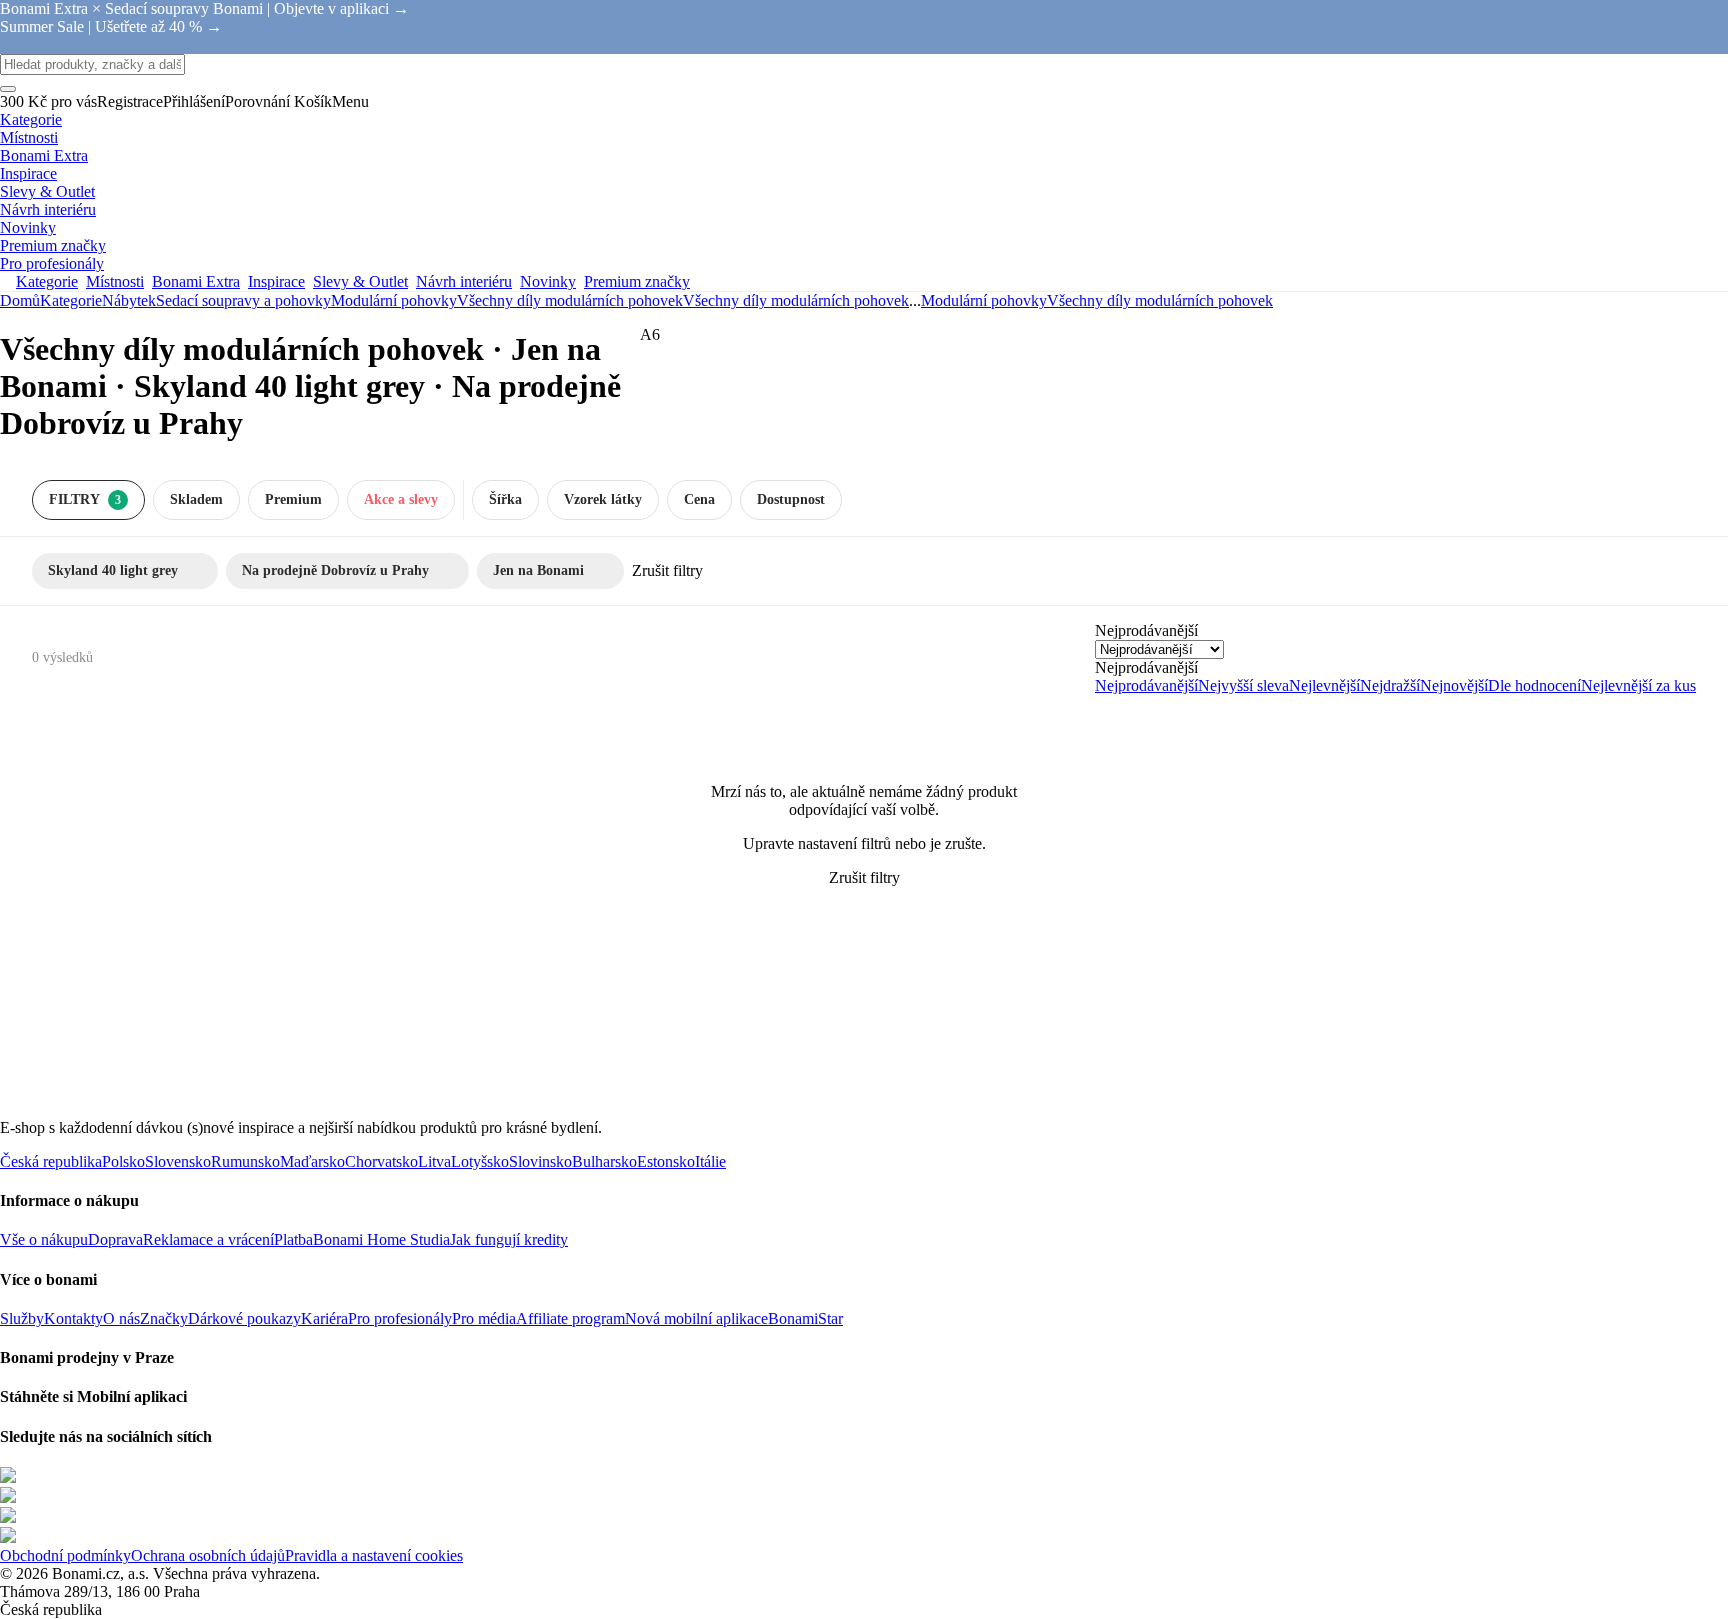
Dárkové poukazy (244, 1318)
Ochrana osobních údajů (208, 1555)
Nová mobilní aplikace (696, 1318)
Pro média (484, 1318)
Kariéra (324, 1318)
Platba (293, 1239)
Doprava (115, 1239)
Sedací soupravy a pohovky (243, 300)
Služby (22, 1318)
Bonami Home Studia (381, 1239)
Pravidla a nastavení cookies (374, 1555)
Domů (20, 300)
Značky (164, 1318)
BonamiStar (805, 1318)
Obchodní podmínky (65, 1555)
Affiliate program (570, 1318)
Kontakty (73, 1318)
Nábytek (129, 300)
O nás (121, 1318)
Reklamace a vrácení (208, 1239)
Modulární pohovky (394, 300)
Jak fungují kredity (509, 1239)
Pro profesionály (400, 1318)
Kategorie (71, 300)
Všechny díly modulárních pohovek (796, 300)
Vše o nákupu (44, 1239)
